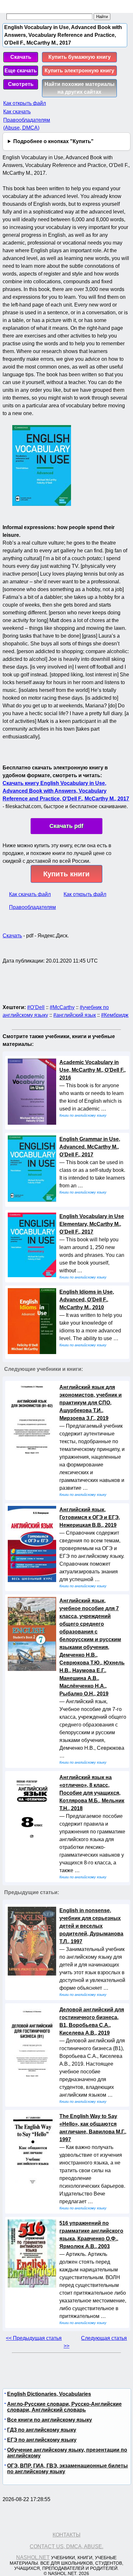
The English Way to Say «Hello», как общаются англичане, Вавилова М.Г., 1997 (93, 2128)
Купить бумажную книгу (80, 57)
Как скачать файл (30, 894)
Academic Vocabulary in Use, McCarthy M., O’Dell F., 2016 (92, 1070)
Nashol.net (33, 2557)
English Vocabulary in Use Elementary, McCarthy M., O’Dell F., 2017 (92, 1224)
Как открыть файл (25, 103)
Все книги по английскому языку (50, 2420)
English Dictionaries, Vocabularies (49, 2394)
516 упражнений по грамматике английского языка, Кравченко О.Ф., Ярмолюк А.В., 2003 (91, 2235)
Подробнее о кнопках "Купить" (53, 141)
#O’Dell (36, 1007)
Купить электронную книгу (79, 71)
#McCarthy (62, 1007)
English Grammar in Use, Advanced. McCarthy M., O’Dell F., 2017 (90, 1147)
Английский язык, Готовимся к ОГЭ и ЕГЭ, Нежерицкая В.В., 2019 (90, 1517)
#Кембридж (115, 1015)
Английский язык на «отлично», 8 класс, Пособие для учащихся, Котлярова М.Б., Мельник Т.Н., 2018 (92, 1793)
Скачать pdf (66, 826)
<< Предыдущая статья (34, 2338)
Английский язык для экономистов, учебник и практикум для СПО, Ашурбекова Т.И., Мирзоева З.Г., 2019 (91, 1403)
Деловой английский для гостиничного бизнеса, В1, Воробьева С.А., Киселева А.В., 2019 (92, 2021)
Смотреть (21, 84)
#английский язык (75, 1015)
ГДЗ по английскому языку (42, 2430)
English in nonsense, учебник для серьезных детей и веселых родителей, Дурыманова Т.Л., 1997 (91, 1926)
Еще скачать (21, 71)
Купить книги (66, 874)
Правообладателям (32, 907)
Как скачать (17, 112)
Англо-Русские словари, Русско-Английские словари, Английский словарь (64, 2407)
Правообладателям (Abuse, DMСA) (27, 124)
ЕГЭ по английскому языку (42, 2440)
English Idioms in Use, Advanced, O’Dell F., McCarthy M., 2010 (87, 1300)
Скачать (21, 57)
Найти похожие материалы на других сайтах (80, 88)
